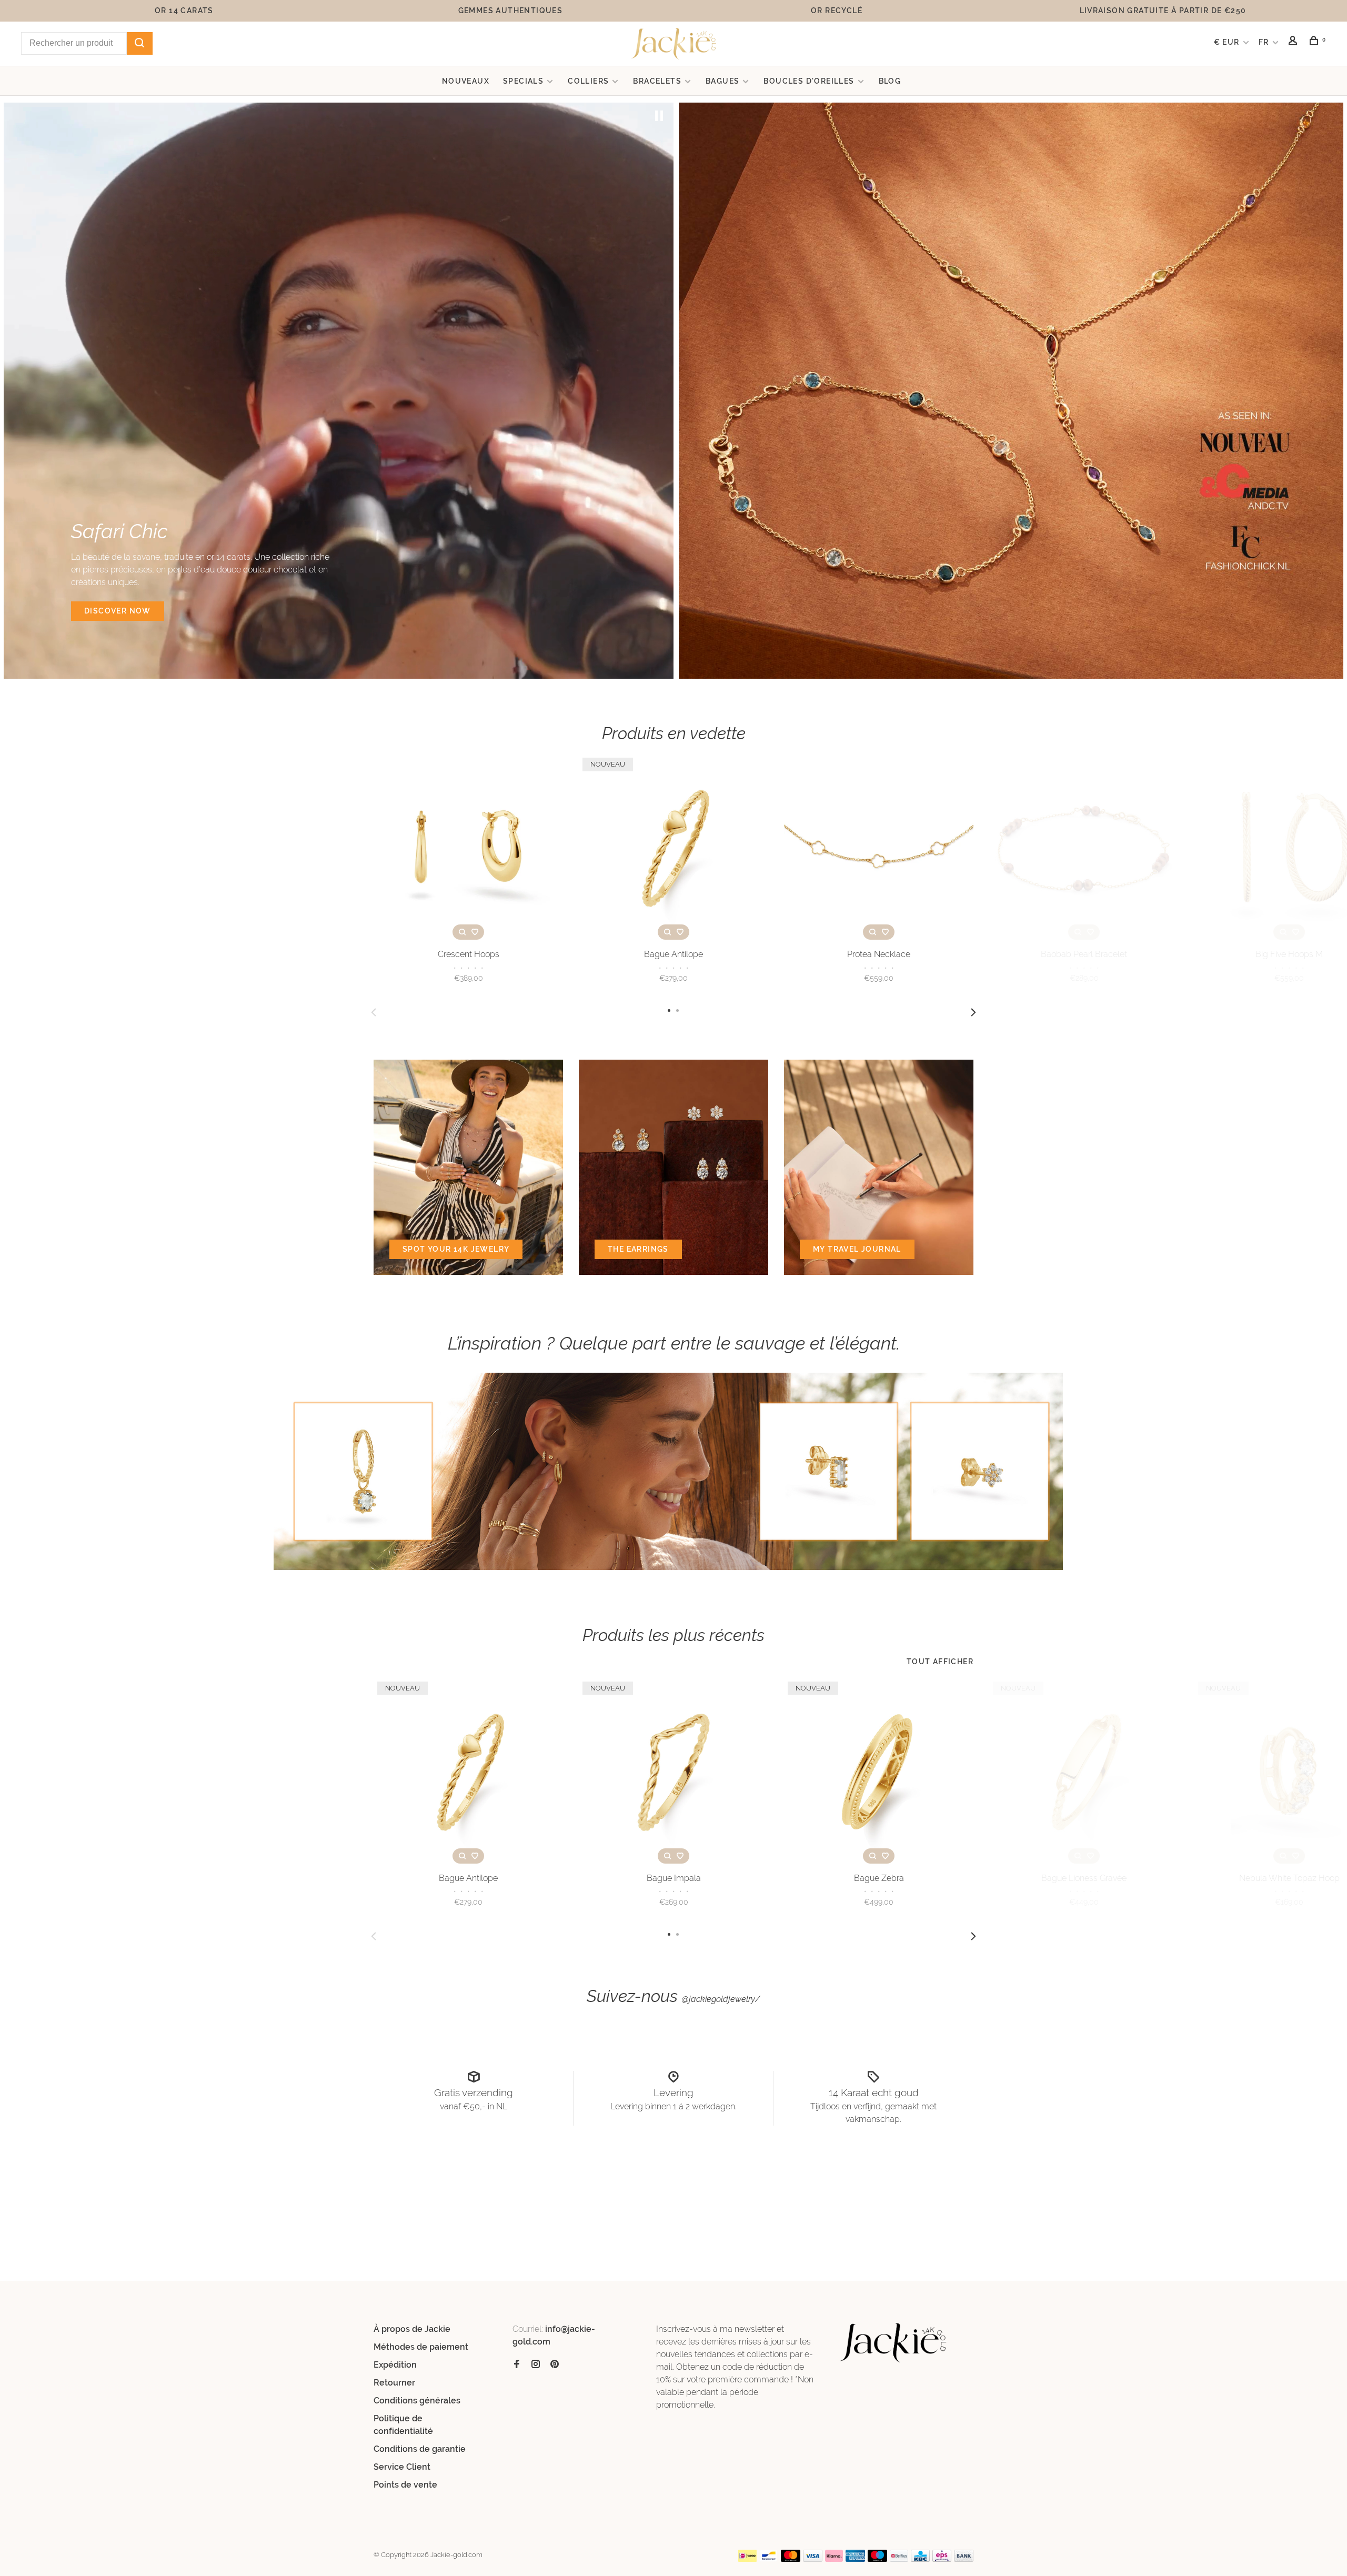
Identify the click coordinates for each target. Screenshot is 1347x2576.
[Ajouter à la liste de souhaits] (475, 932)
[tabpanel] (339, 391)
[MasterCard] (791, 2559)
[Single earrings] (673, 1471)
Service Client (402, 2467)
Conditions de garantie (420, 2449)
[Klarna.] (834, 2559)
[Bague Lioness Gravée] (1084, 1773)
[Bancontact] (769, 2559)
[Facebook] (517, 2365)
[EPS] (942, 2559)
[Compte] (1294, 42)
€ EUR (1228, 42)
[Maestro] (877, 2559)
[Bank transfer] (964, 2559)
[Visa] (813, 2559)
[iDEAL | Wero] (748, 2559)
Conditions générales (417, 2401)
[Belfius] (899, 2559)
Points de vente (405, 2485)
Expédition (395, 2365)
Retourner (394, 2383)
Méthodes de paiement (421, 2347)
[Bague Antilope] (673, 849)
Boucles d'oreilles (809, 81)
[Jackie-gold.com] (894, 2343)
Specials (523, 81)
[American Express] (855, 2559)
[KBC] (920, 2559)
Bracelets (657, 81)
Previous (374, 1012)
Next (973, 1012)
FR (1264, 42)
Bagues (722, 81)
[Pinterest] (555, 2365)
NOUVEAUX (466, 81)
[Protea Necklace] (879, 849)
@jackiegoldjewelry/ (721, 1999)
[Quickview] (462, 932)
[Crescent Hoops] (468, 849)
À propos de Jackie (412, 2329)
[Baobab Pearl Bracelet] (1084, 849)
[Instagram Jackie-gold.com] (536, 2365)
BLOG (890, 81)
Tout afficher (940, 1662)
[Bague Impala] (673, 1773)
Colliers (588, 81)
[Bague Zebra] (879, 1773)
